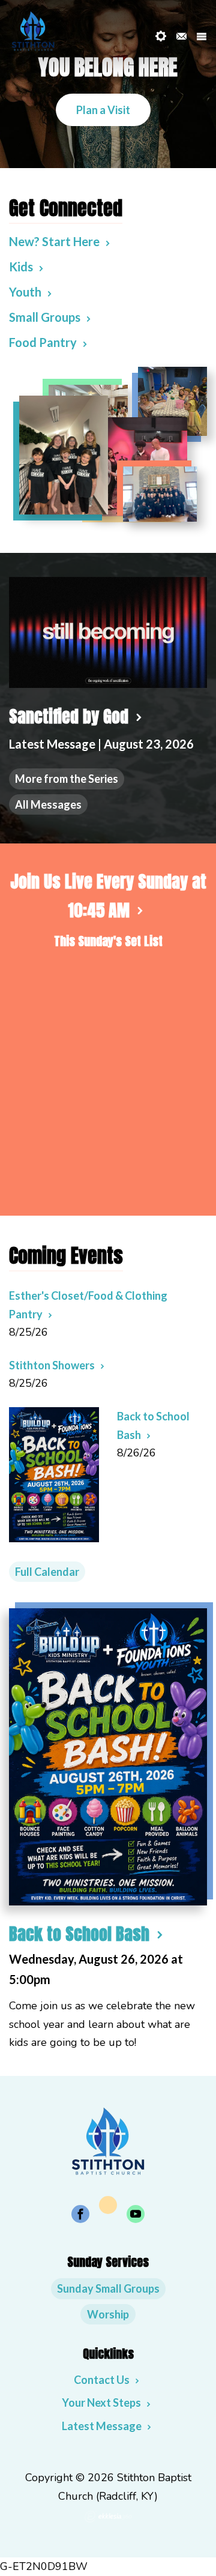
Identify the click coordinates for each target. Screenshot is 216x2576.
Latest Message (102, 2426)
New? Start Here (54, 241)
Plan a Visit (103, 110)
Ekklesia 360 (108, 2517)
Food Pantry (43, 342)
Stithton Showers (52, 1365)
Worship (108, 2314)
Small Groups (45, 317)
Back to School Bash (79, 1934)
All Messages (48, 804)
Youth (25, 292)
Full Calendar (47, 1572)
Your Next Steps (101, 2403)
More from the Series (67, 779)
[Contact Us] (181, 36)
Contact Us (102, 2380)
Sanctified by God (69, 716)
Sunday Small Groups (108, 2288)
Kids (21, 267)
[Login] (161, 36)
